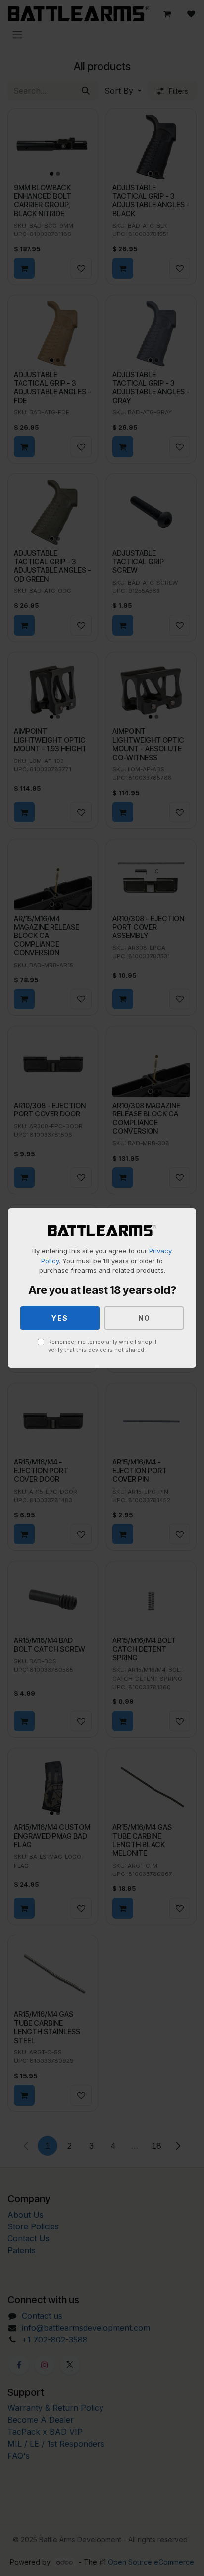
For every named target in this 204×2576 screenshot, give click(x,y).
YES (60, 1318)
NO (144, 1318)
